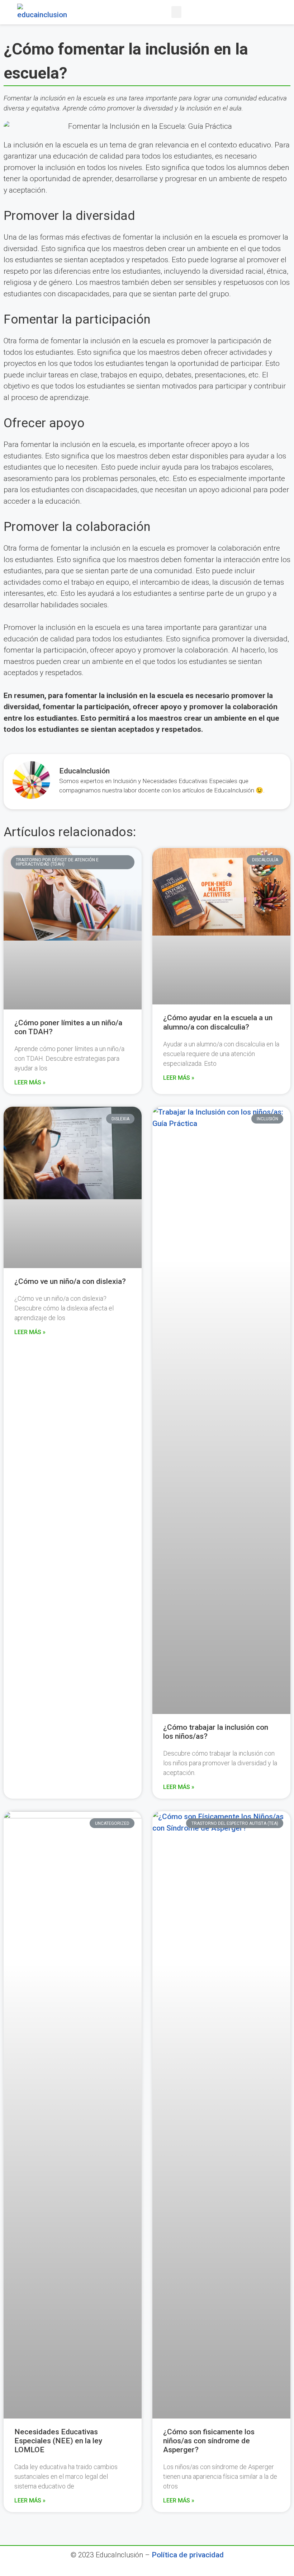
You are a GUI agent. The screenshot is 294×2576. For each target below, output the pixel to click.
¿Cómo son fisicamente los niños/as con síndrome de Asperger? (209, 2441)
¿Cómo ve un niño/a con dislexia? (70, 1281)
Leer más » (30, 1082)
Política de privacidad (188, 2555)
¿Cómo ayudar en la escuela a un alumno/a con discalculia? (218, 1022)
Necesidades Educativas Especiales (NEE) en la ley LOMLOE (58, 2441)
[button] (176, 12)
